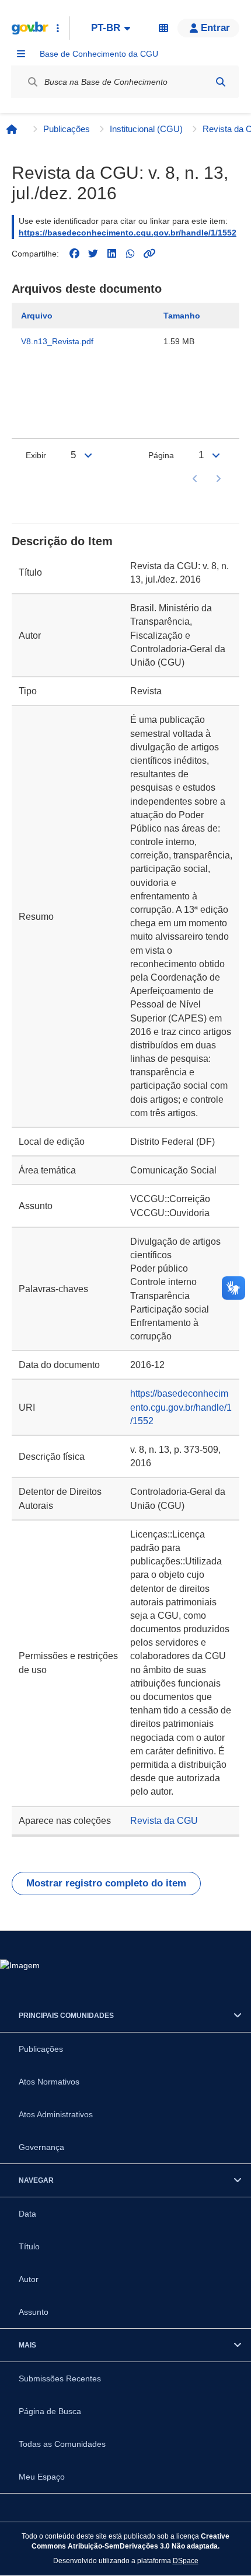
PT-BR (106, 28)
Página (161, 455)
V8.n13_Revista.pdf (57, 341)
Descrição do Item (62, 541)
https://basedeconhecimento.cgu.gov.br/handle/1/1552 (128, 233)
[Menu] (21, 54)
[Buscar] (221, 82)
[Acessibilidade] (163, 28)
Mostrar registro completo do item (106, 1883)
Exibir (36, 455)
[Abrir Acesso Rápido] (58, 28)
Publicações (67, 129)
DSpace (186, 2561)
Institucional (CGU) (146, 129)
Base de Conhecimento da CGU (99, 54)
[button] (208, 28)
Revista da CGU (164, 1821)
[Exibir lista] (88, 455)
